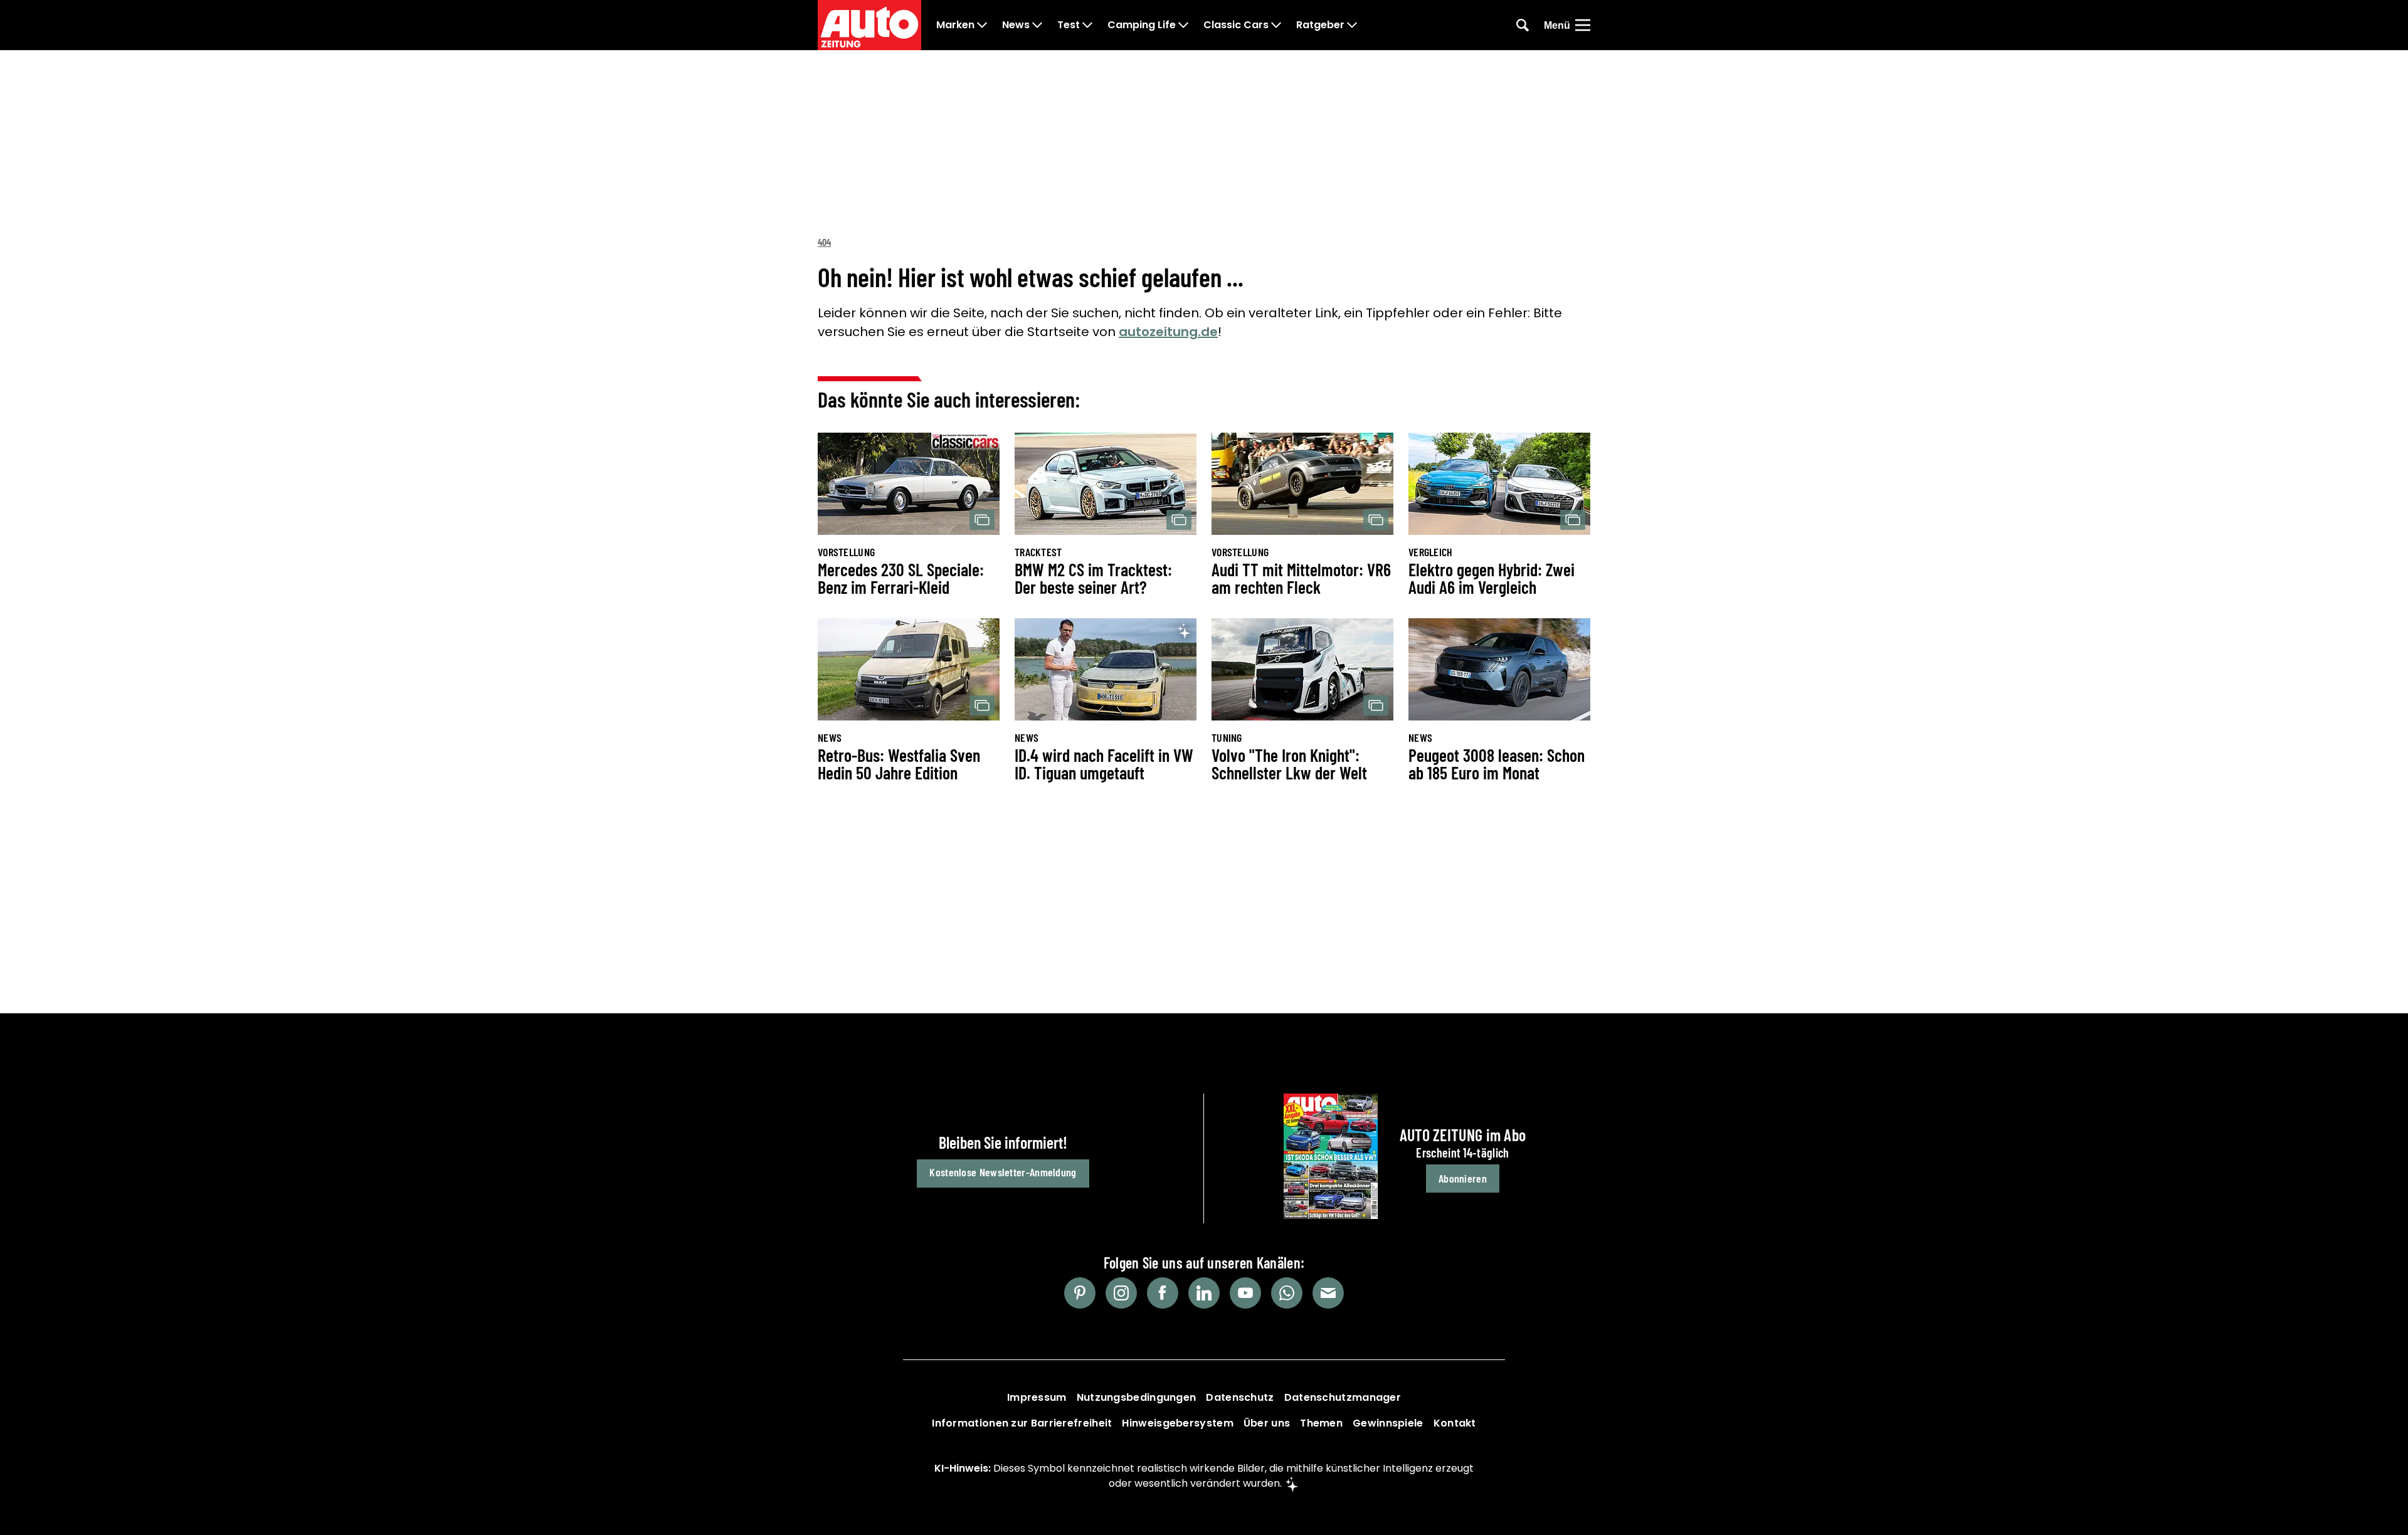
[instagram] (1121, 1293)
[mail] (1328, 1293)
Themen (1321, 1423)
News (1016, 25)
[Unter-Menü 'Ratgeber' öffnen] (1352, 25)
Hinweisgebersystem (1177, 1423)
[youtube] (1245, 1293)
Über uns (1267, 1423)
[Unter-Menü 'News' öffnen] (1037, 25)
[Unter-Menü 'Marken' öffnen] (982, 25)
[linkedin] (1204, 1293)
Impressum (1037, 1397)
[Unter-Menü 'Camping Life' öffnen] (1183, 25)
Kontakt (1455, 1423)
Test (1069, 25)
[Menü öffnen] (1583, 25)
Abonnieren (1463, 1178)
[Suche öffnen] (1523, 25)
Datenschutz (1240, 1397)
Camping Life (1142, 25)
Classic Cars (1236, 25)
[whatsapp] (1287, 1293)
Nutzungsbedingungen (1137, 1397)
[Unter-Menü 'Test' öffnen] (1087, 25)
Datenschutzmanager (1343, 1397)
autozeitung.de (1168, 332)
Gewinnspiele (1388, 1423)
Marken (955, 25)
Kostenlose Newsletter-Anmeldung (1003, 1172)
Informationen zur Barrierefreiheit (1022, 1423)
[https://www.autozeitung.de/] (869, 25)
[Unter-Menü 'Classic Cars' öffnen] (1276, 25)
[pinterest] (1080, 1293)
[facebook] (1163, 1293)
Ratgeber (1320, 25)
